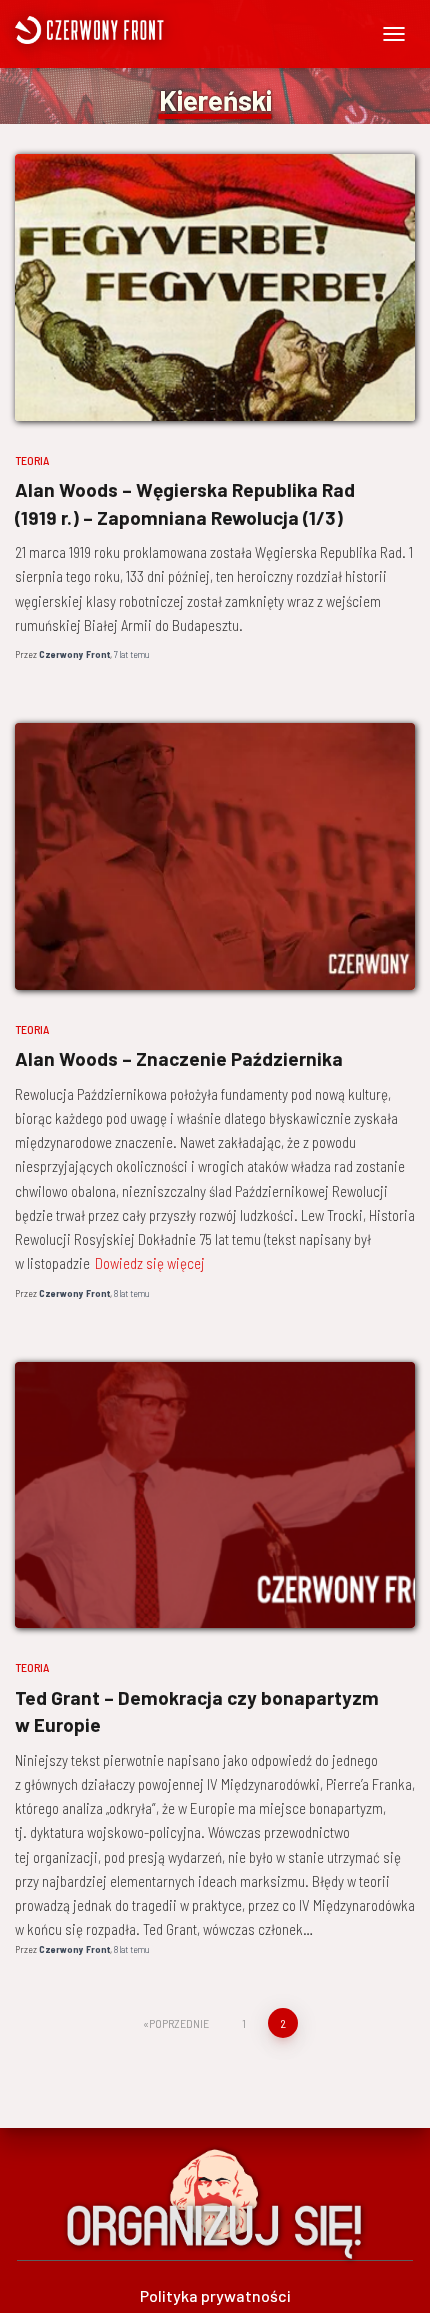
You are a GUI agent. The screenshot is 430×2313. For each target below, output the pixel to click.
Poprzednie (179, 2023)
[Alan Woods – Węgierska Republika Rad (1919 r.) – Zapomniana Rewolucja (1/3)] (215, 287)
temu (131, 654)
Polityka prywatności (215, 2295)
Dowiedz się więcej (150, 1263)
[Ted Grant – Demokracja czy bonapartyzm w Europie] (215, 1495)
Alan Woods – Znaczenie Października (179, 1058)
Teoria (32, 460)
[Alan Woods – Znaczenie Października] (215, 856)
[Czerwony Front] (147, 30)
